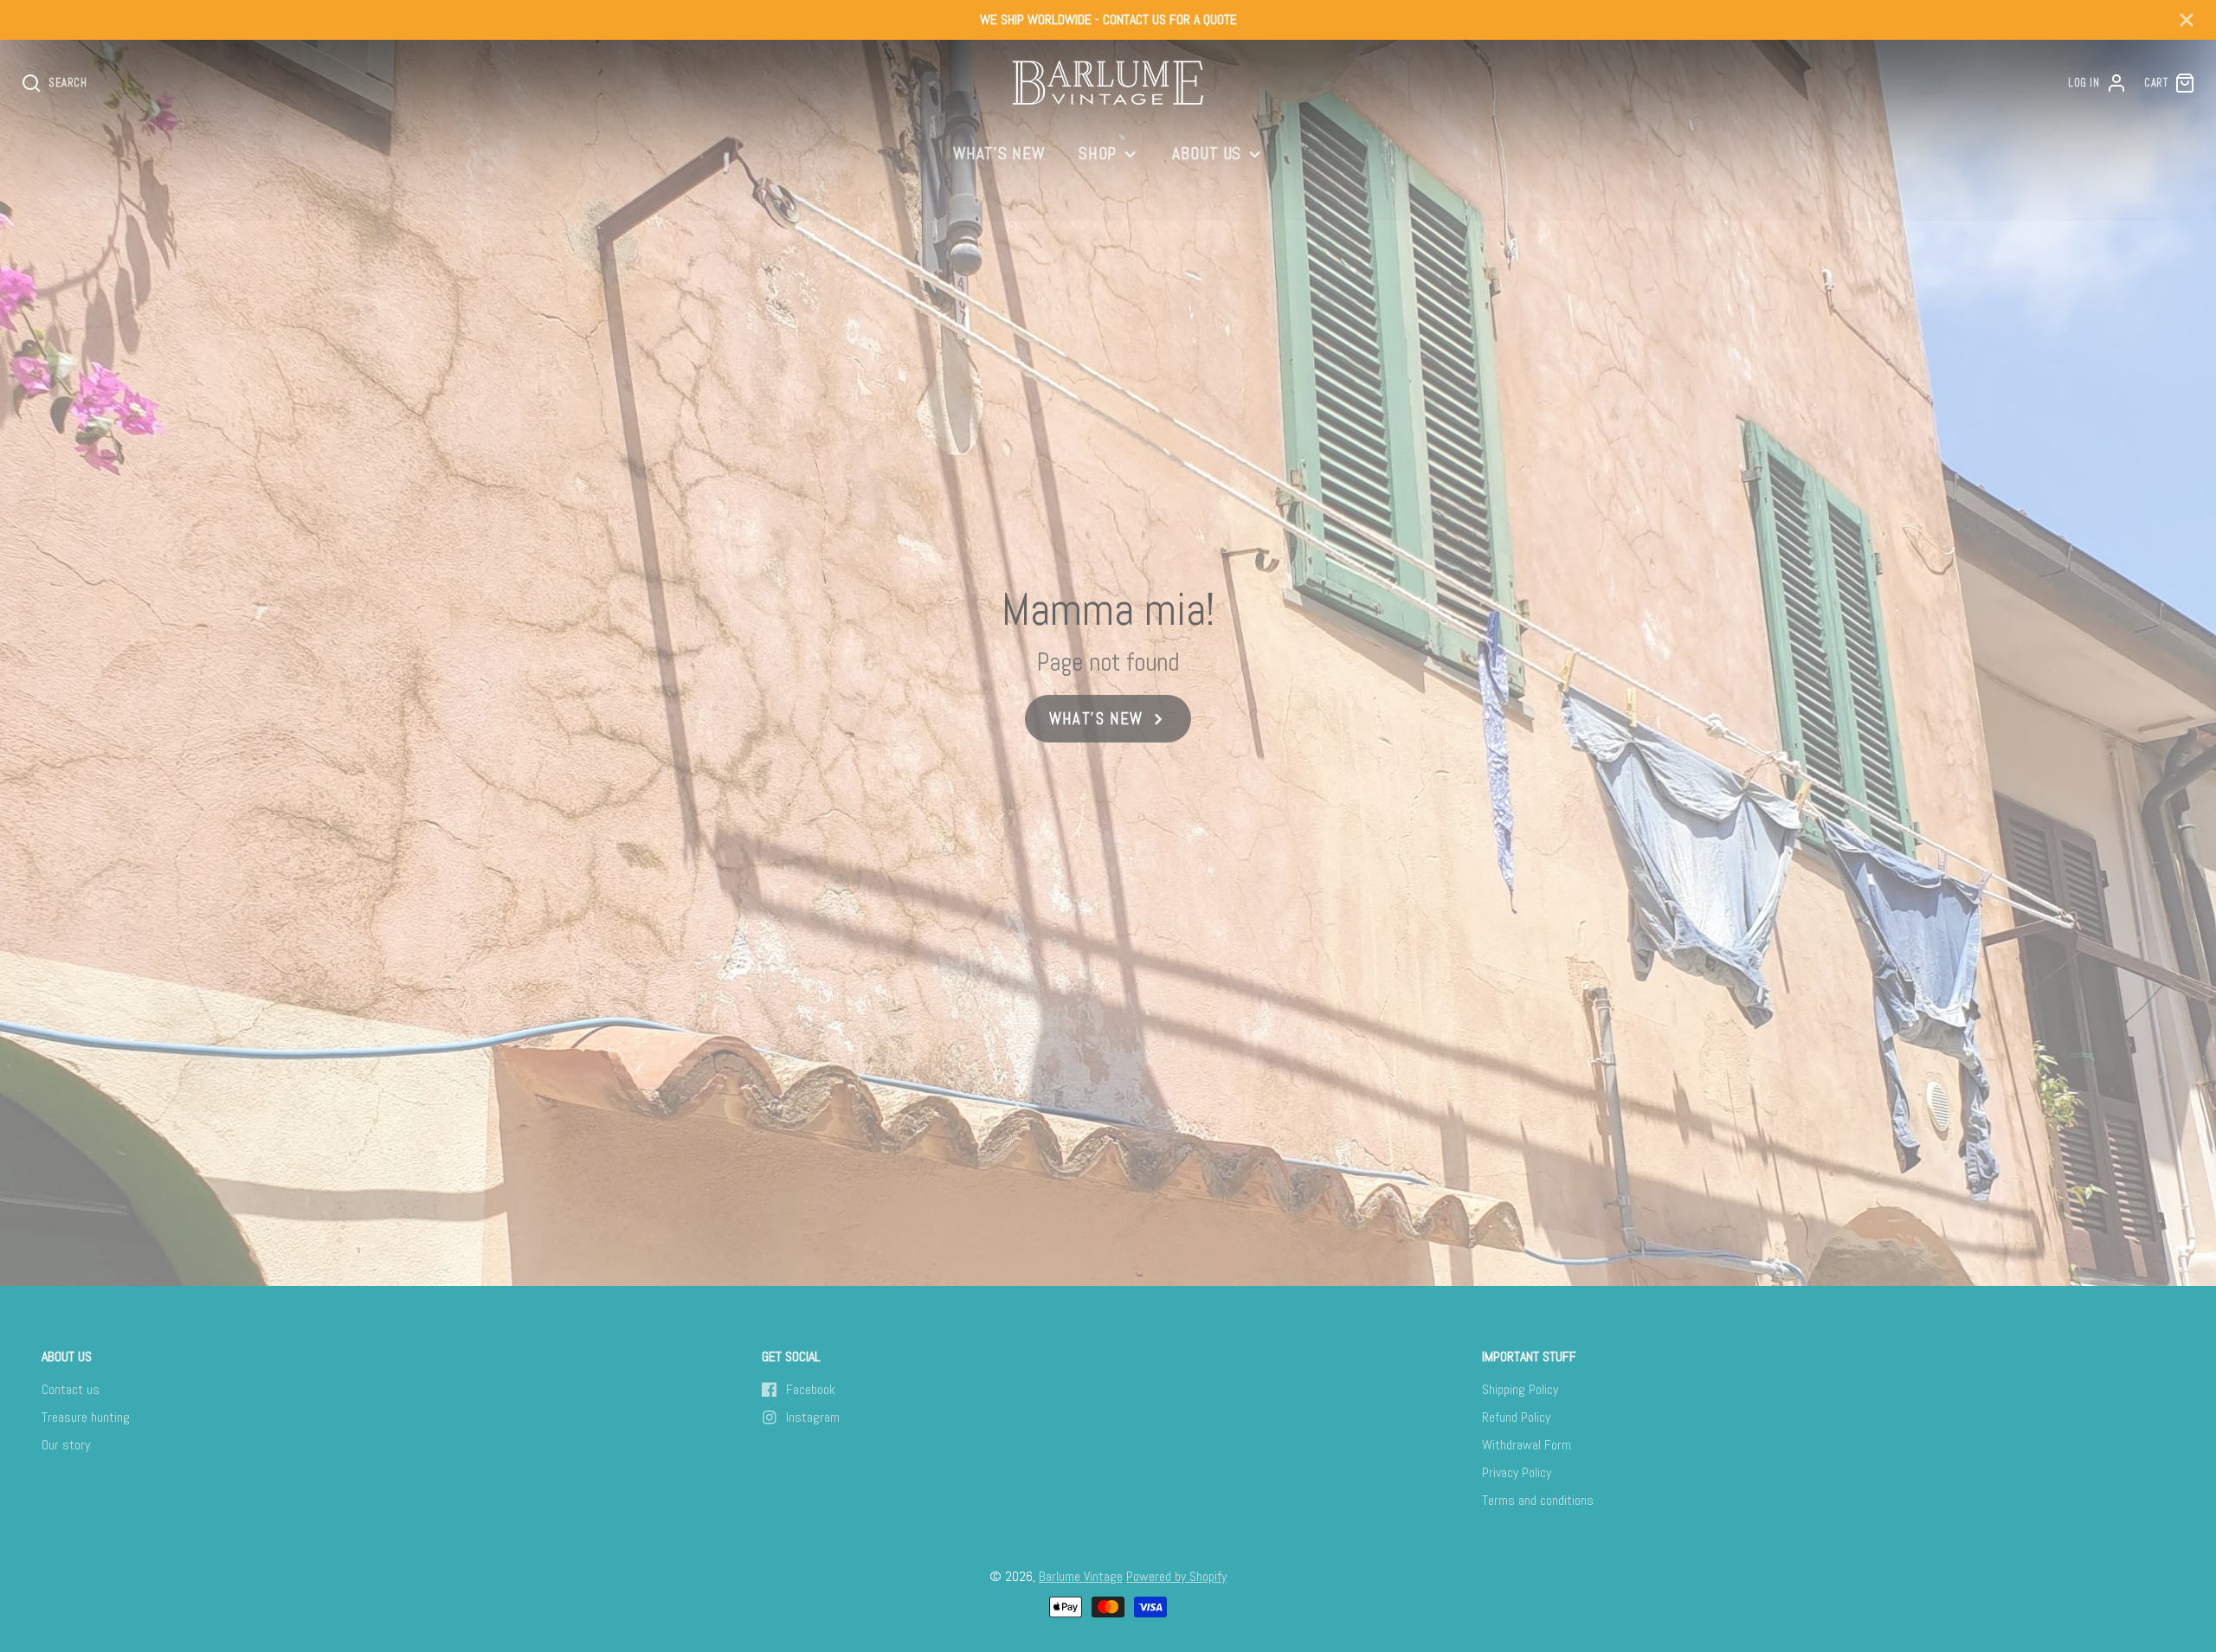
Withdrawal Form (1527, 1445)
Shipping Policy (1520, 1389)
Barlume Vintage (1081, 1576)
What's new (999, 154)
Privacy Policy (1517, 1472)
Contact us (71, 1389)
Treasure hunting (86, 1417)
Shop (1098, 154)
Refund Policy (1516, 1417)
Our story (66, 1445)
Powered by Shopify (1176, 1576)
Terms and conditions (1538, 1500)
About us (1207, 154)
